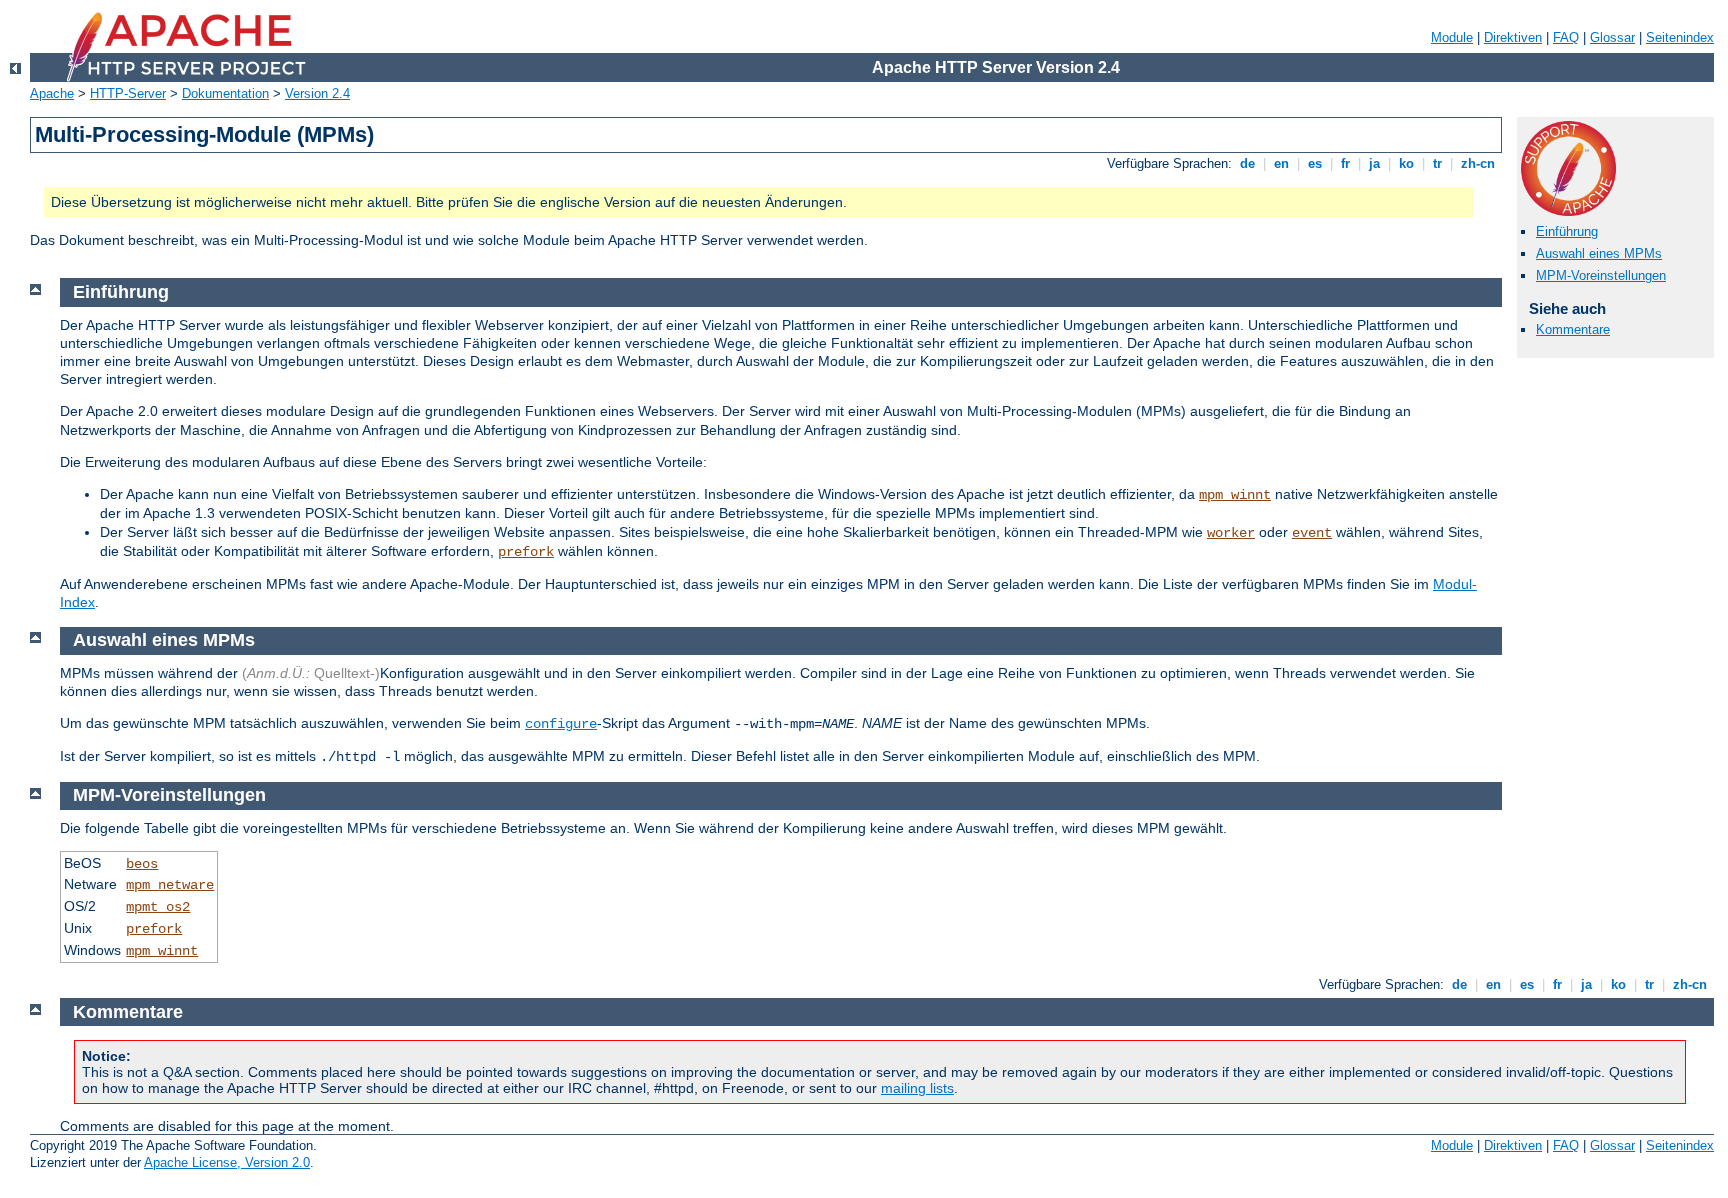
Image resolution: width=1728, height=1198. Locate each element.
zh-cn (1478, 163)
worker (1231, 533)
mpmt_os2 (158, 907)
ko (1406, 163)
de (1247, 163)
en (1281, 163)
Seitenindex (1680, 37)
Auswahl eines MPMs (1599, 253)
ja (1374, 163)
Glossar (1612, 37)
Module (1452, 37)
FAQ (1566, 37)
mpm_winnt (1235, 495)
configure (561, 724)
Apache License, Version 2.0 (227, 1162)
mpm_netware (170, 885)
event (1312, 533)
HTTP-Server (128, 93)
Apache (52, 93)
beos (142, 864)
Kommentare (1573, 329)
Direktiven (1513, 37)
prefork (526, 552)
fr (1345, 163)
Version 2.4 (317, 93)
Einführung (1567, 231)
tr (1437, 163)
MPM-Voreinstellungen (1601, 275)
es (1315, 163)
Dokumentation (225, 93)
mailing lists (917, 1088)
